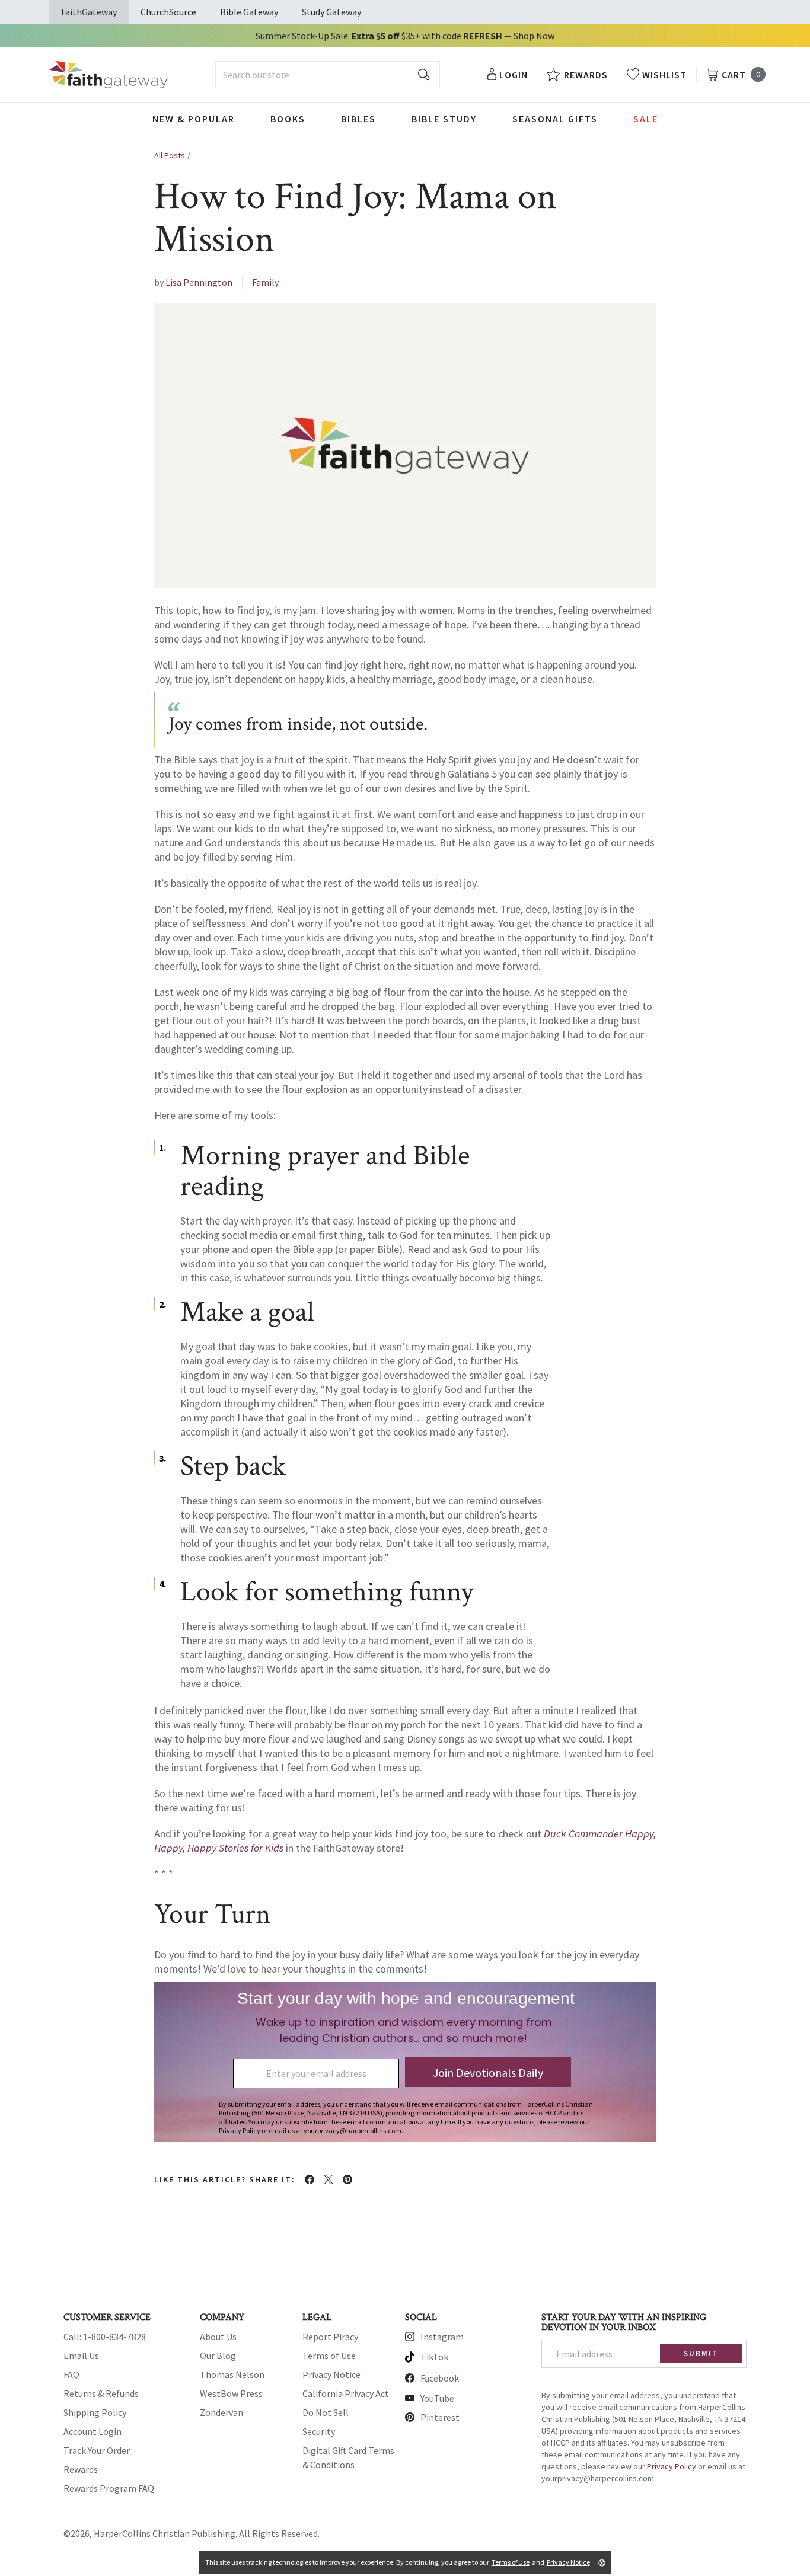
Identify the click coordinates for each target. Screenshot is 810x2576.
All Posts (170, 155)
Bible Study (444, 119)
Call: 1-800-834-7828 (105, 2337)
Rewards (81, 2469)
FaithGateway (89, 12)
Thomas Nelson (232, 2374)
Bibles (358, 119)
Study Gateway (331, 12)
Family (265, 282)
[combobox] (328, 75)
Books (288, 119)
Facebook (440, 2378)
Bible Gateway (249, 12)
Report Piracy (330, 2337)
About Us (218, 2337)
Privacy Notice (331, 2374)
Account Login (93, 2431)
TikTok (434, 2357)
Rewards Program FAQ (109, 2488)
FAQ (71, 2374)
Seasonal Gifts (555, 119)
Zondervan (221, 2412)
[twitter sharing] (329, 2179)
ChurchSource (168, 12)
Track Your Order (97, 2450)
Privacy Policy (672, 2466)
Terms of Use (329, 2356)
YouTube (437, 2398)
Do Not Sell (326, 2412)
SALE (646, 119)
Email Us (81, 2356)
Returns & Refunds (101, 2393)
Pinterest (440, 2417)
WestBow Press (231, 2393)
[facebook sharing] (310, 2179)
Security (319, 2431)
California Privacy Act (346, 2393)
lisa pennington (199, 282)
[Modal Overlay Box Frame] (405, 2062)
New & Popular (194, 119)
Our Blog (218, 2356)
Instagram (442, 2337)
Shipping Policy (95, 2412)
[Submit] (424, 75)
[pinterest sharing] (347, 2179)
